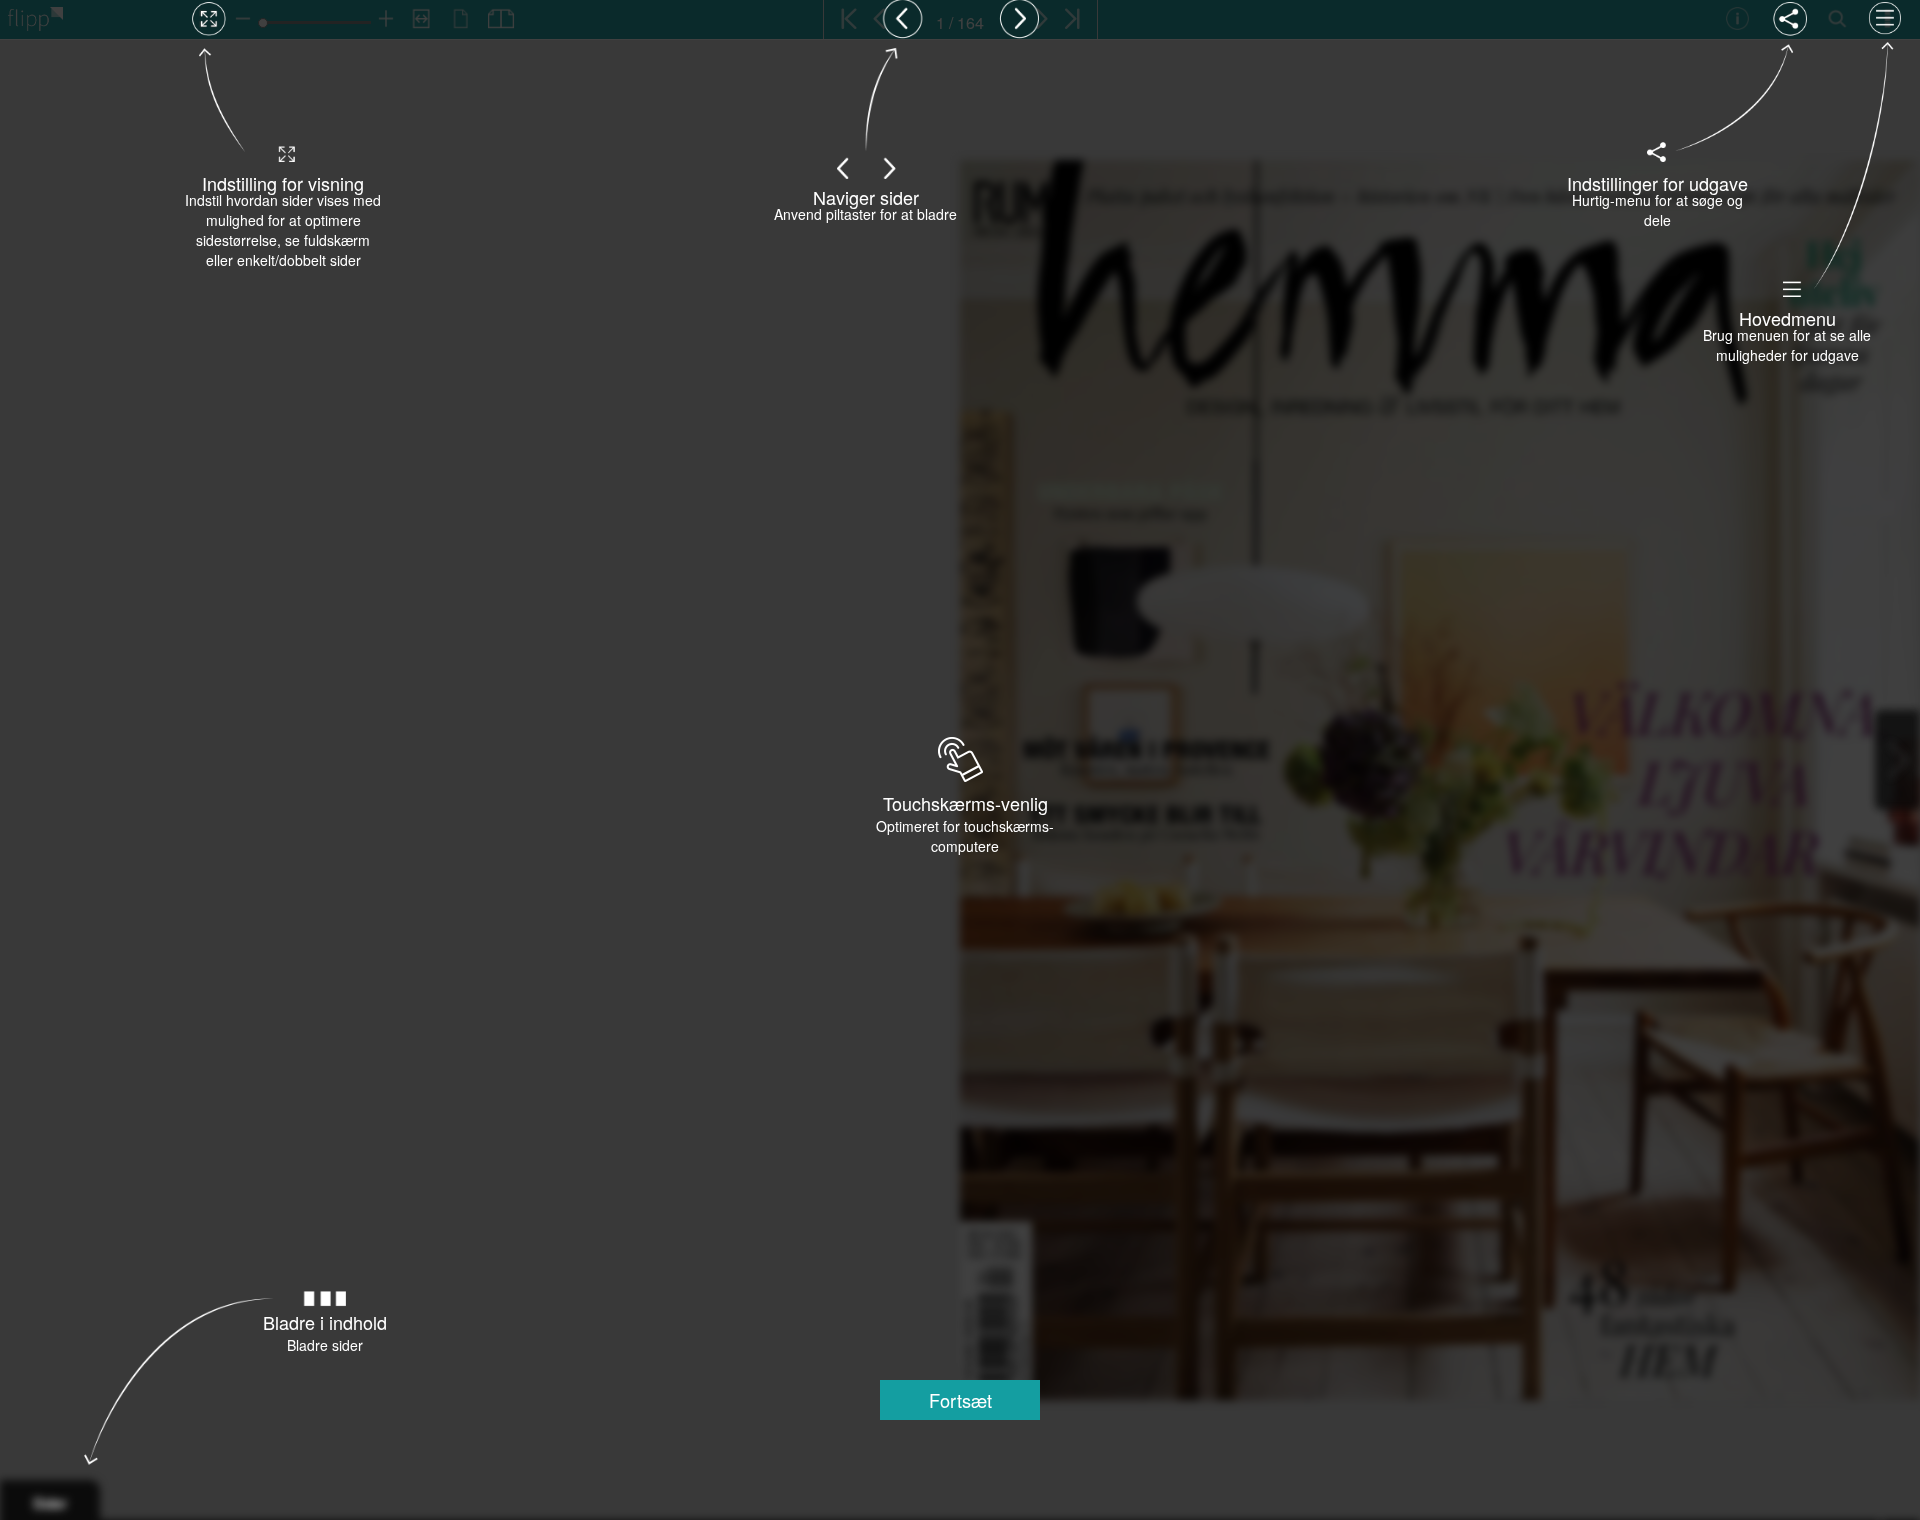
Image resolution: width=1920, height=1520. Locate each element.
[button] (960, 1400)
